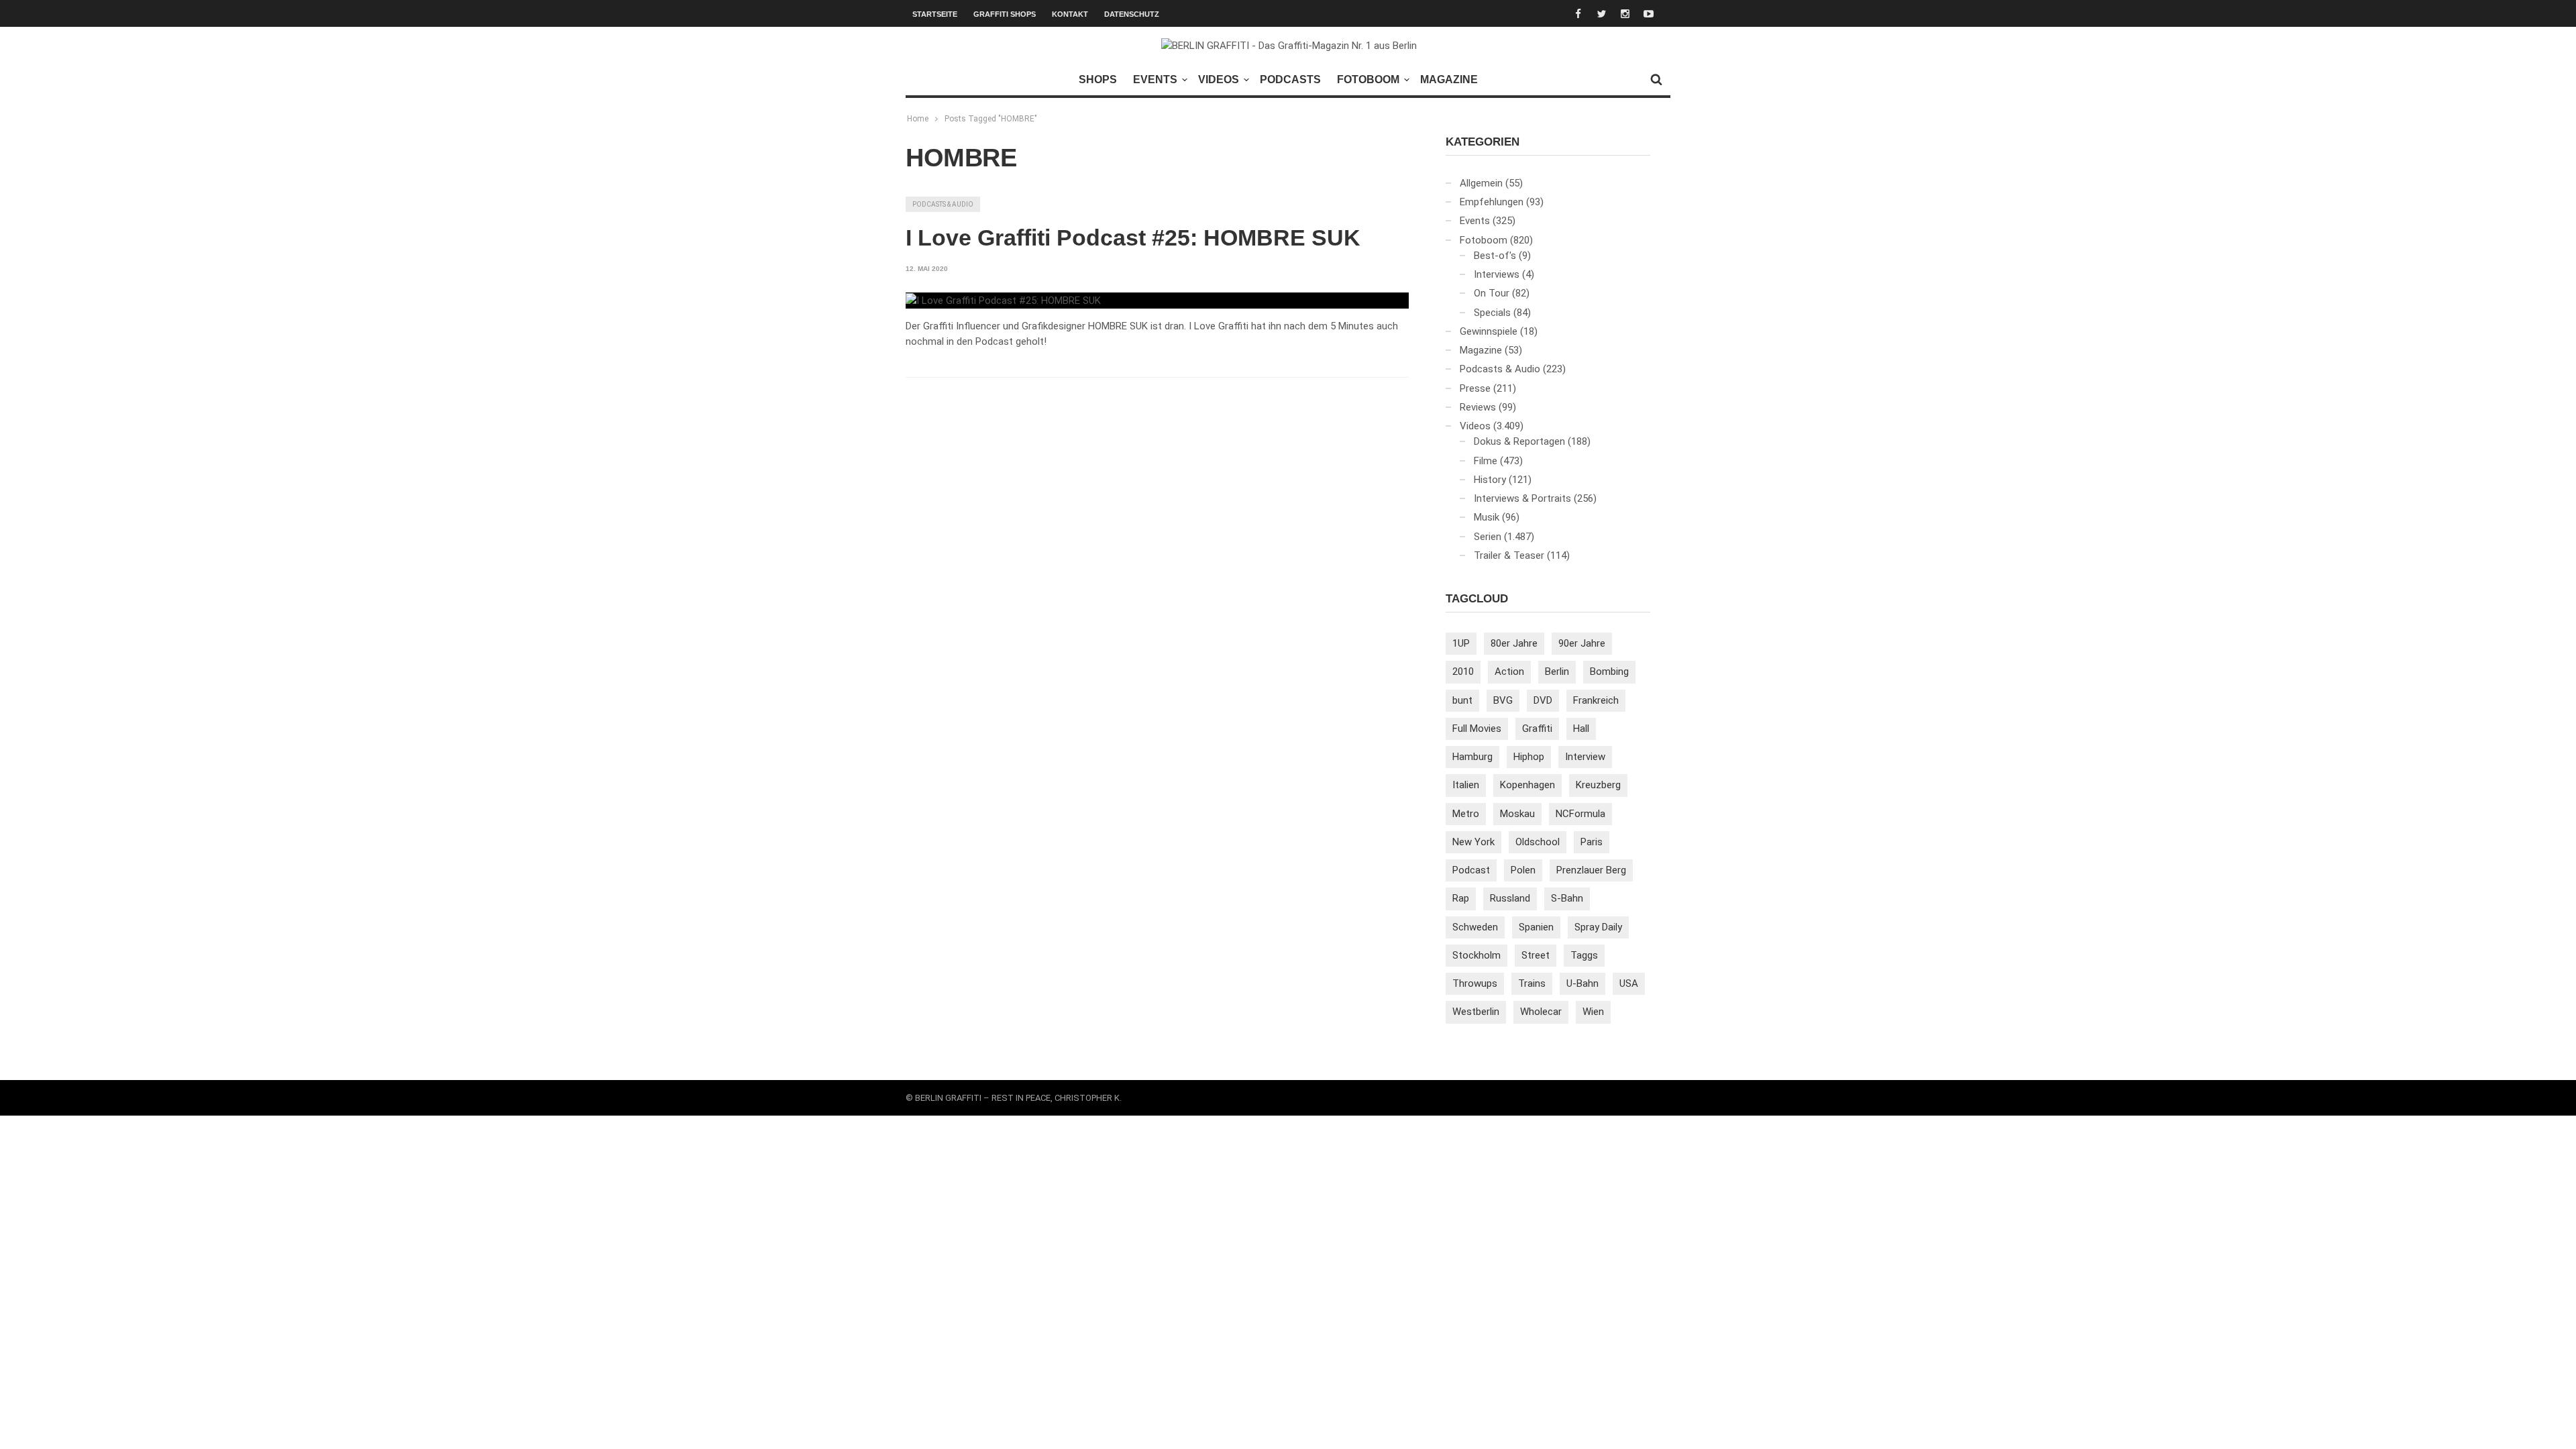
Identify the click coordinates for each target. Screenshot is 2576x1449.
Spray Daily (1598, 927)
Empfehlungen (1492, 202)
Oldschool (1538, 842)
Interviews (1497, 274)
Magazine (1449, 79)
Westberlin (1476, 1012)
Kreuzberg (1598, 785)
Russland (1510, 898)
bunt (1462, 700)
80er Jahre (1514, 643)
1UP (1461, 643)
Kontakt (1070, 14)
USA (1629, 983)
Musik (1487, 517)
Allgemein (1481, 183)
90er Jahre (1582, 643)
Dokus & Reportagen (1519, 441)
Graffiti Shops (1005, 14)
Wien (1593, 1012)
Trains (1532, 983)
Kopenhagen (1527, 785)
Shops (1098, 79)
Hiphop (1529, 757)
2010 (1463, 672)
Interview (1585, 757)
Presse (1475, 388)
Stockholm (1477, 955)
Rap (1461, 898)
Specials (1492, 313)
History (1490, 480)
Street (1536, 955)
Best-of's (1495, 256)
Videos (1219, 79)
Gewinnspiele (1489, 331)
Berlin (1557, 672)
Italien (1466, 785)
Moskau (1517, 814)
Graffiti (1537, 729)
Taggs (1584, 955)
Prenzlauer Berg (1591, 870)
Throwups (1475, 983)
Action (1509, 672)
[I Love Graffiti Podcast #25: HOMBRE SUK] (1003, 301)
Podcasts (1290, 79)
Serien (1488, 537)
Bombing (1609, 672)
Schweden (1475, 927)
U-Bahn (1582, 983)
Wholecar (1541, 1012)
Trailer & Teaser (1509, 555)
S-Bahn (1567, 898)
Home (918, 119)
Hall (1581, 729)
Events (1155, 79)
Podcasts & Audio (943, 204)
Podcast (1471, 870)
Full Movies (1477, 729)
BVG (1503, 700)
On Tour (1492, 293)
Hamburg (1472, 757)
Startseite (935, 14)
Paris (1592, 842)
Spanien (1536, 927)
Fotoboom (1368, 79)
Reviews (1478, 407)
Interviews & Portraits (1522, 498)
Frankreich (1596, 700)
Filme (1486, 461)
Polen (1523, 870)
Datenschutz (1132, 14)
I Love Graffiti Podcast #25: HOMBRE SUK (1133, 237)
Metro (1466, 814)
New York (1473, 842)
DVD (1543, 700)
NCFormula (1580, 814)
